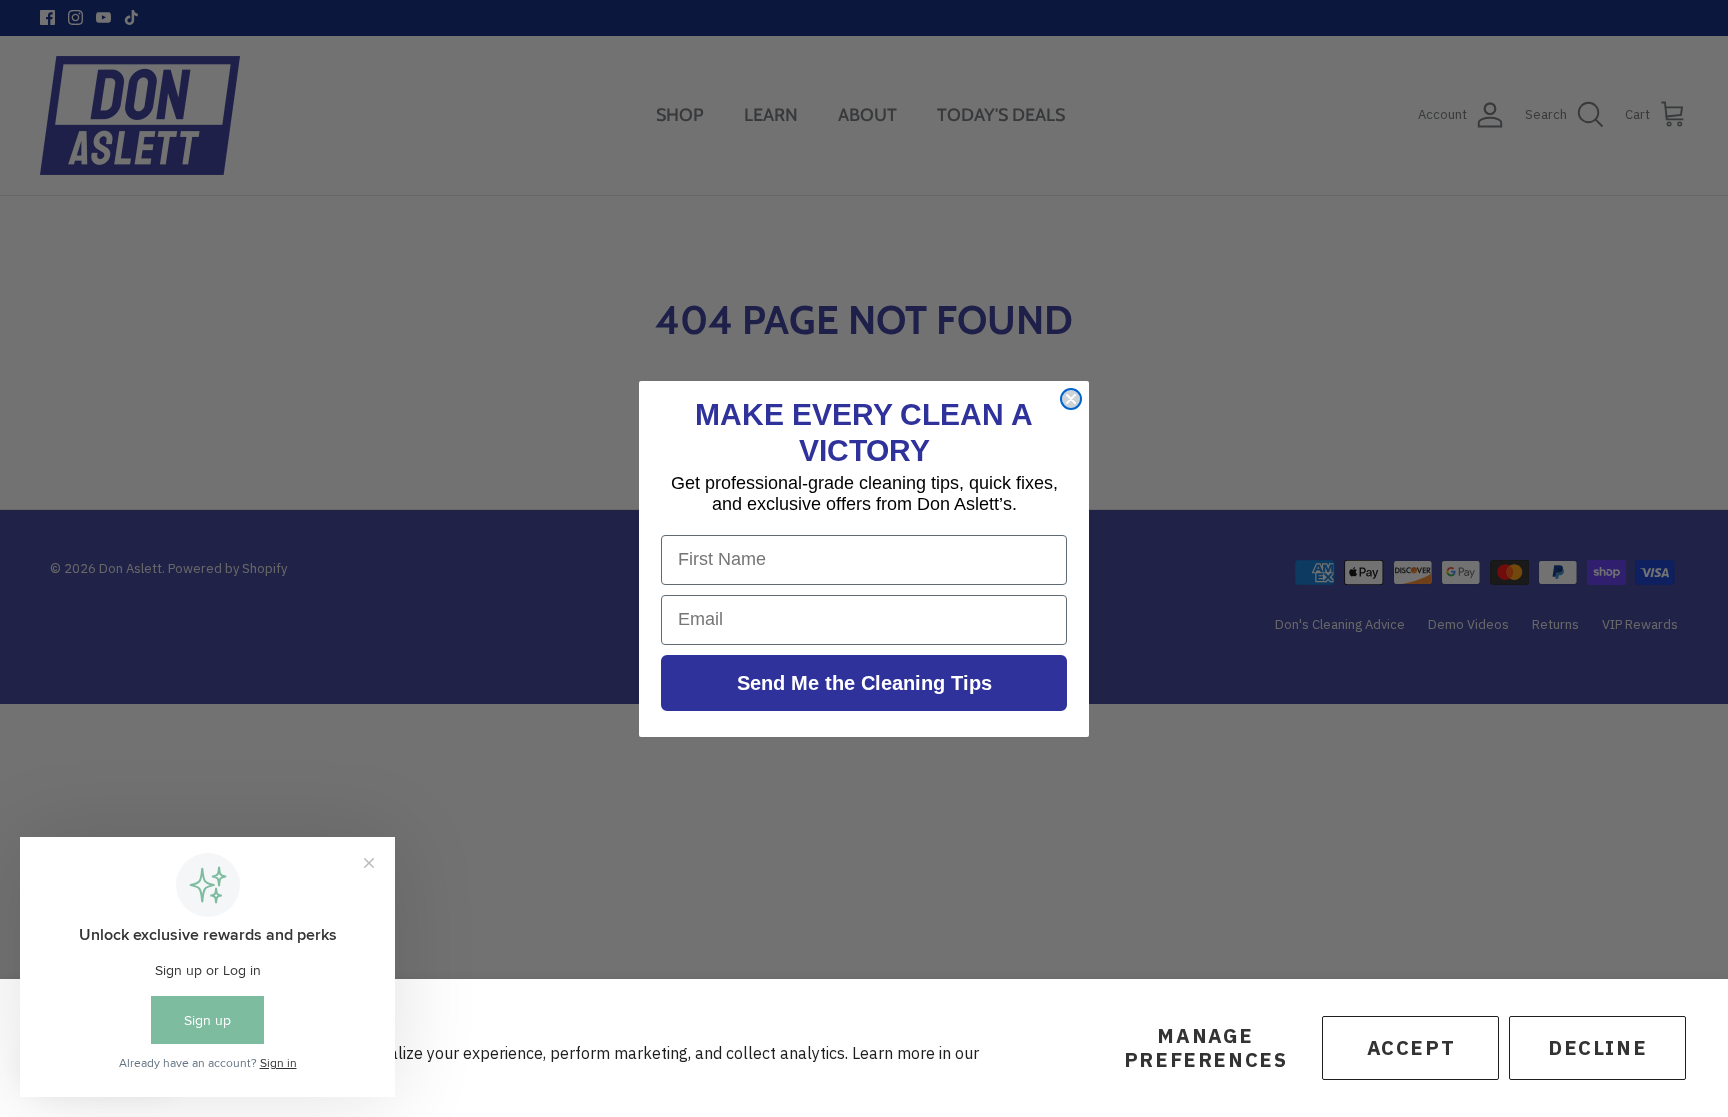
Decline (1597, 1047)
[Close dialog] (1071, 399)
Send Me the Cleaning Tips (864, 683)
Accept (1411, 1047)
